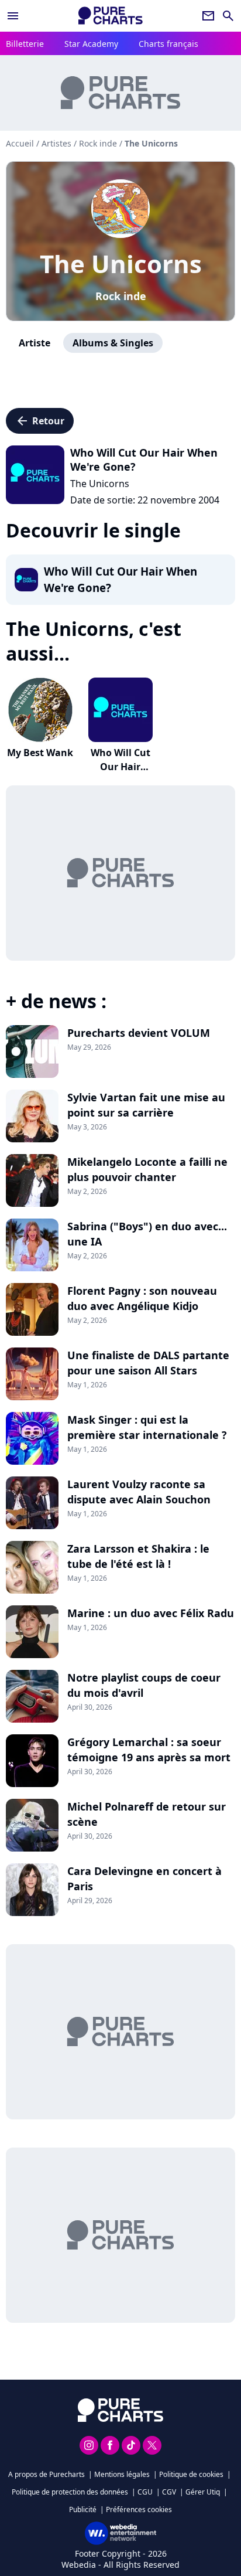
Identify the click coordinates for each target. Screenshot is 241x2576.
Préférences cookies (139, 2509)
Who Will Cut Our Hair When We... (120, 767)
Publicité (83, 2509)
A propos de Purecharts (47, 2474)
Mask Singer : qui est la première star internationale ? (147, 1427)
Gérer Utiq (203, 2492)
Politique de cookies (191, 2474)
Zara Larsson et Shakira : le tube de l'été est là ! (138, 1556)
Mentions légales (122, 2474)
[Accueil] (111, 16)
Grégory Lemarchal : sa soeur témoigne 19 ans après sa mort (149, 1750)
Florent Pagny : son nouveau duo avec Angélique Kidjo (142, 1298)
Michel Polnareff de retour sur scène (147, 1814)
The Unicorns (121, 263)
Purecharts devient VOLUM (139, 1033)
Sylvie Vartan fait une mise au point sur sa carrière (146, 1105)
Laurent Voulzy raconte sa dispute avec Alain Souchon (139, 1492)
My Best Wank (40, 753)
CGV (169, 2492)
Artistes (56, 143)
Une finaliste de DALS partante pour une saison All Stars (148, 1363)
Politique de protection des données (70, 2492)
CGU (145, 2492)
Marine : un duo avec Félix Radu (151, 1613)
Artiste (35, 343)
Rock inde (121, 296)
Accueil (20, 143)
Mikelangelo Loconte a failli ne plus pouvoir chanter (147, 1169)
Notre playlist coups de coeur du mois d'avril (144, 1685)
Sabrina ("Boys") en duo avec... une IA (147, 1234)
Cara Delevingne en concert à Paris (144, 1879)
